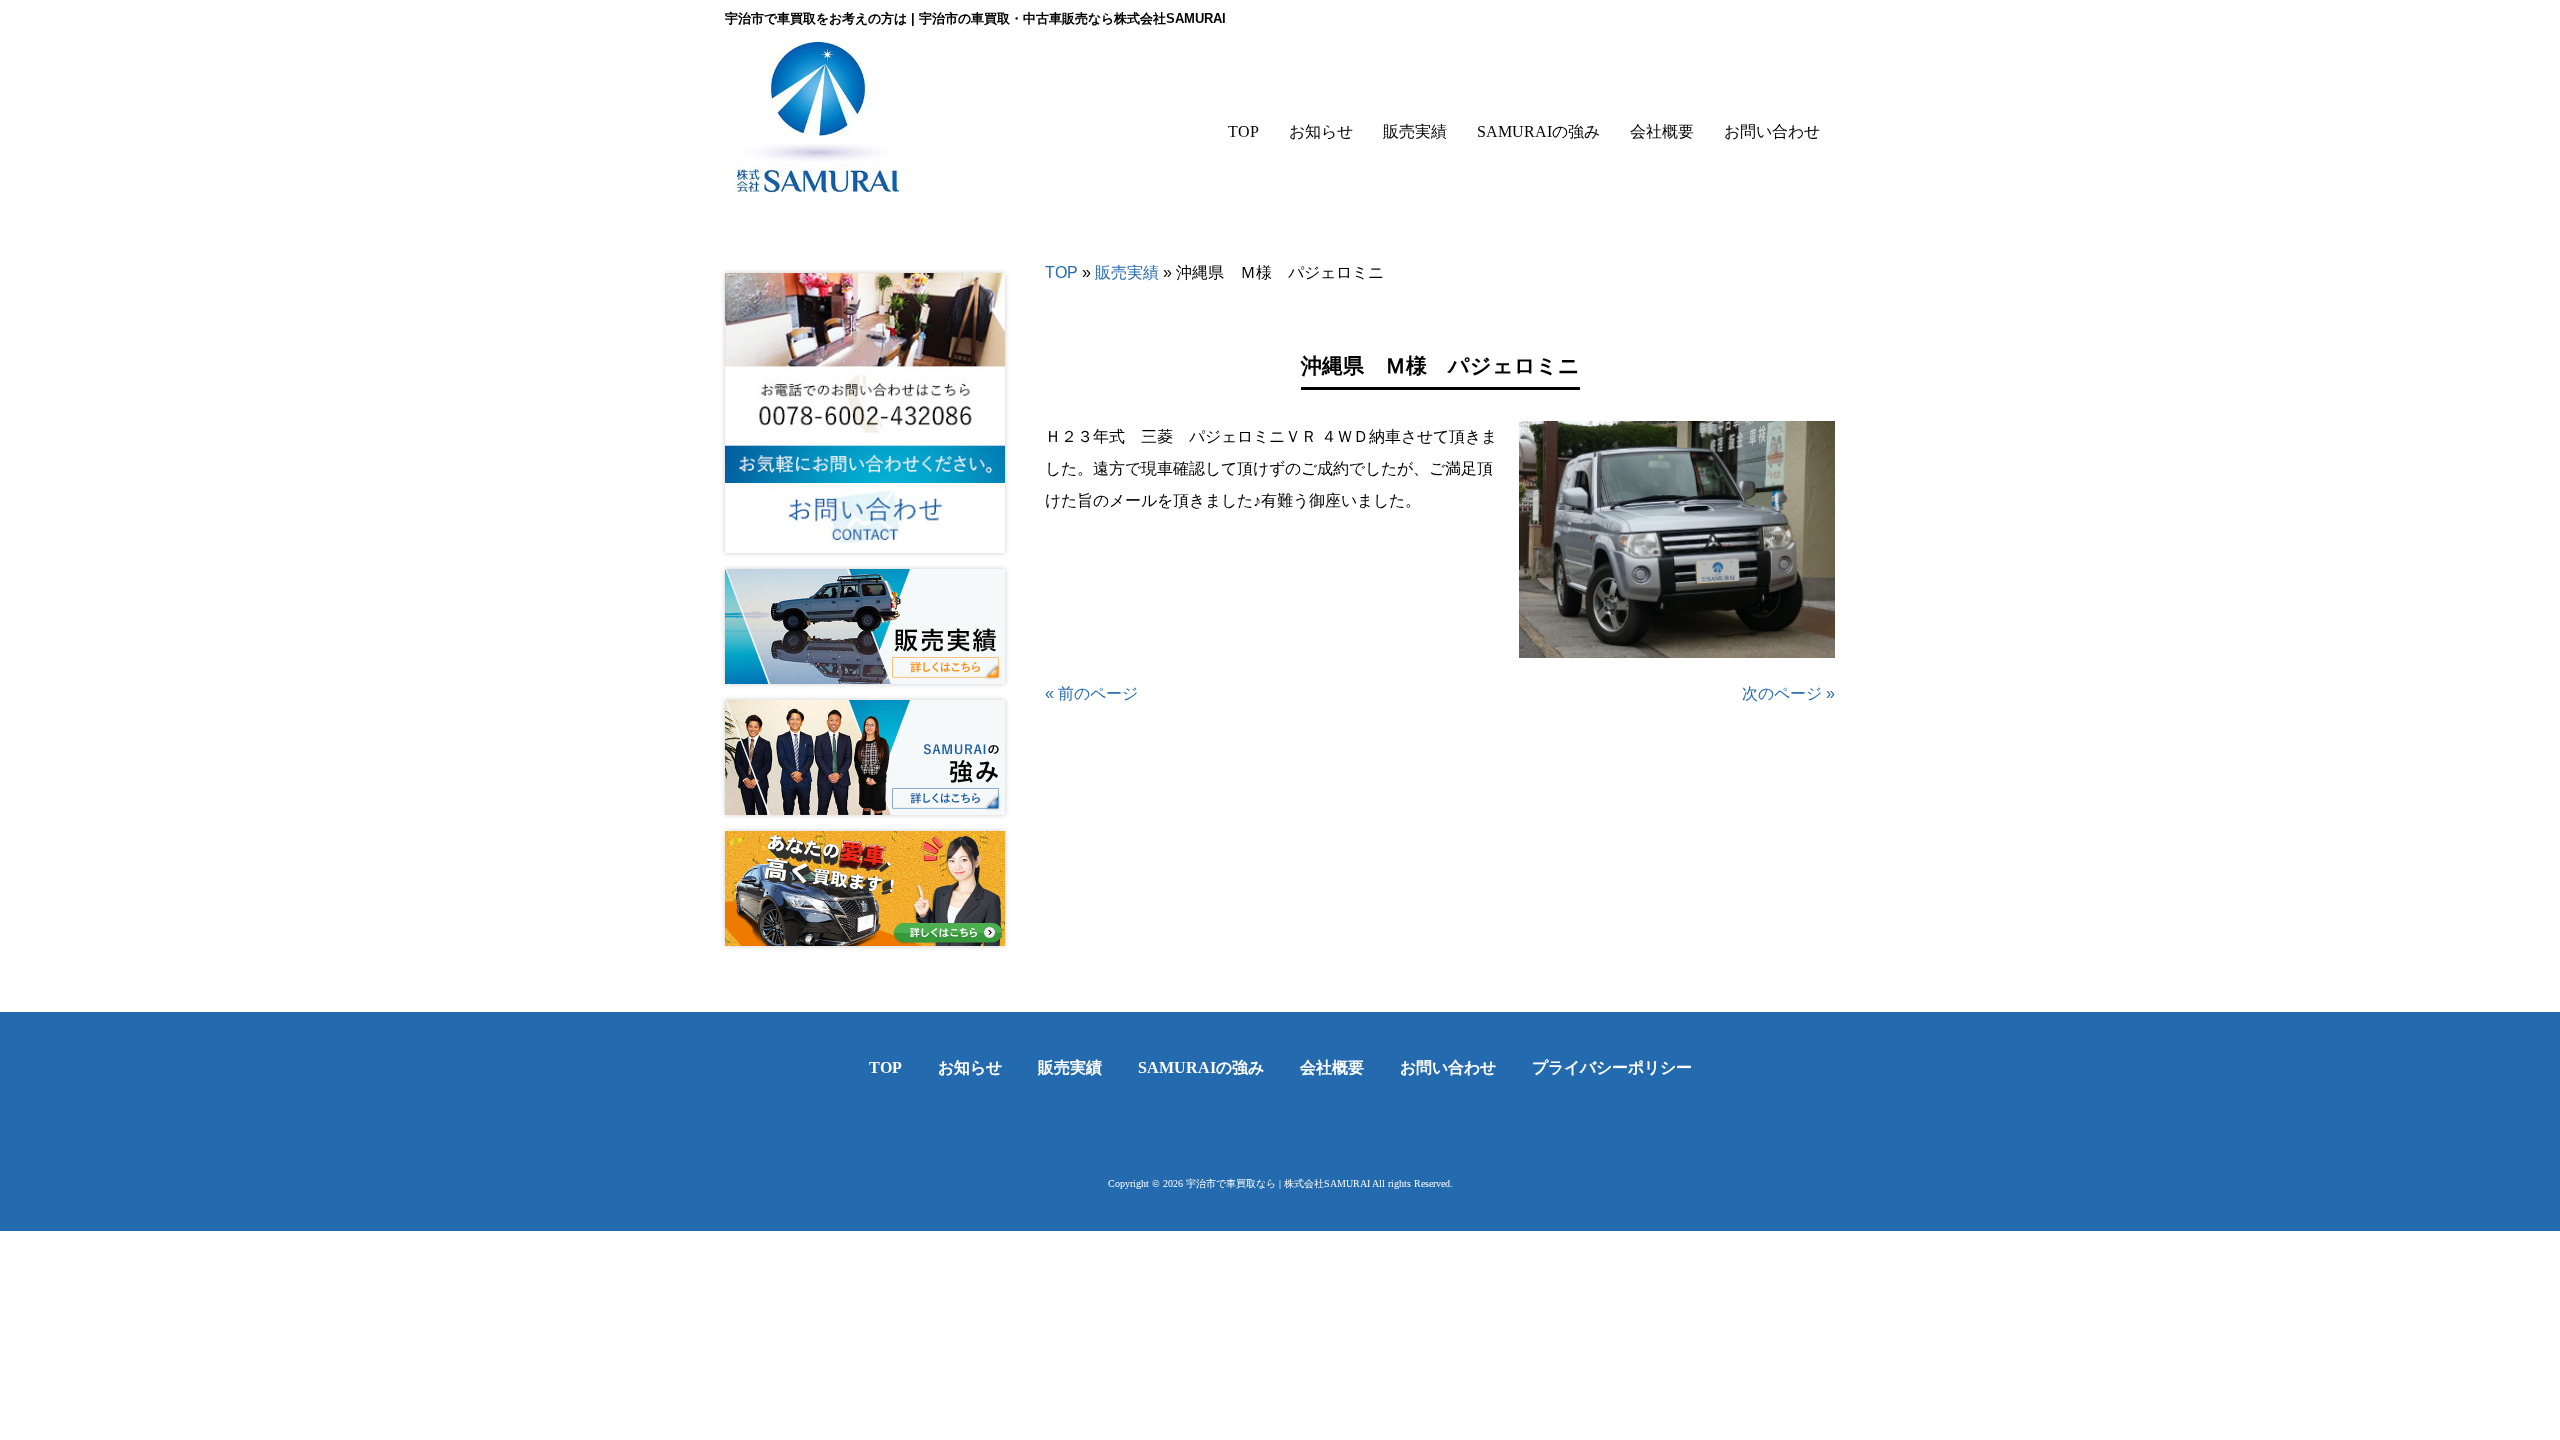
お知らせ (970, 1067)
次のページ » (1788, 693)
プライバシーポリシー (1612, 1067)
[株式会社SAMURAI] (818, 179)
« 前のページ (1091, 693)
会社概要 (1332, 1067)
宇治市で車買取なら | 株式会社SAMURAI (1278, 1183)
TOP (1061, 272)
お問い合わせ (1448, 1067)
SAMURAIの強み (1201, 1067)
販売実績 (1127, 272)
